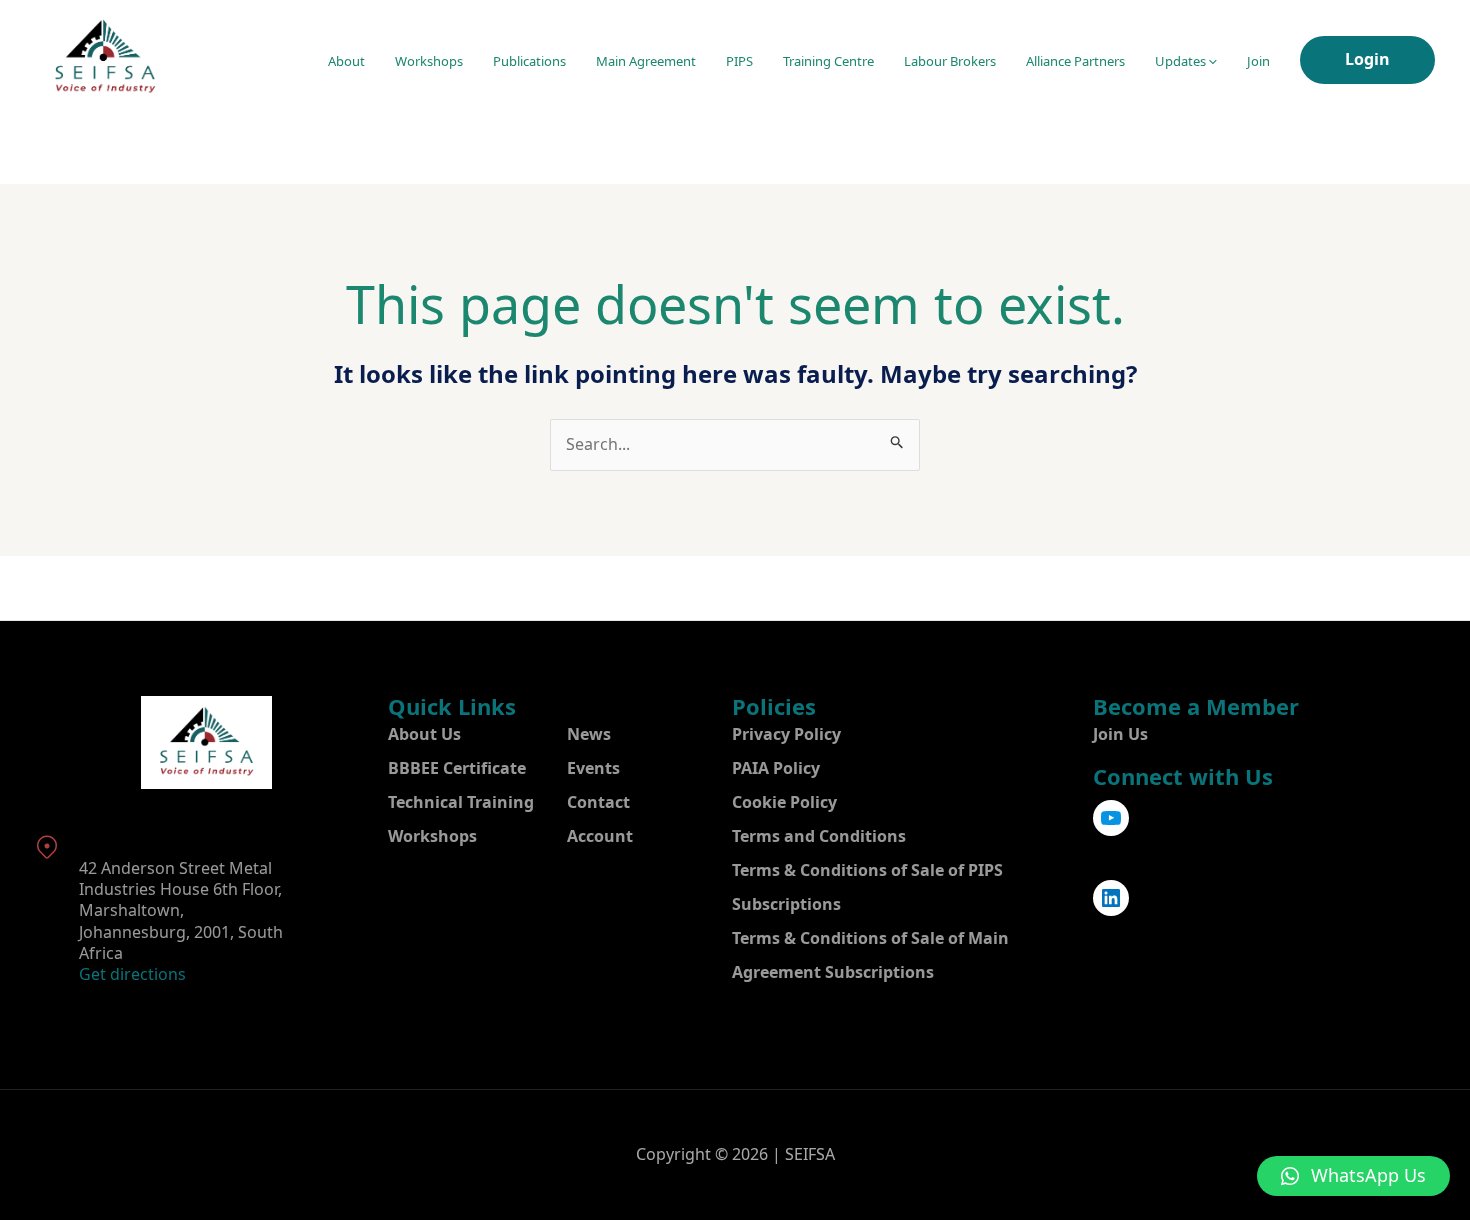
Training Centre (828, 61)
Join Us (1120, 734)
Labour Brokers (950, 61)
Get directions (132, 974)
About (346, 61)
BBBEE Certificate (457, 768)
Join (1258, 61)
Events (593, 768)
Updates (1180, 61)
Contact (598, 802)
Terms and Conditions (819, 836)
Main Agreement (646, 61)
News (589, 734)
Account (600, 836)
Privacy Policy (786, 734)
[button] (1353, 1176)
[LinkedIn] (1111, 898)
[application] (1211, 61)
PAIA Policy (776, 768)
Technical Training (461, 802)
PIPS (739, 61)
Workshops (429, 61)
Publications (529, 61)
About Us (424, 734)
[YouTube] (1111, 818)
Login (1367, 59)
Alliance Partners (1075, 61)
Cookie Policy (784, 802)
